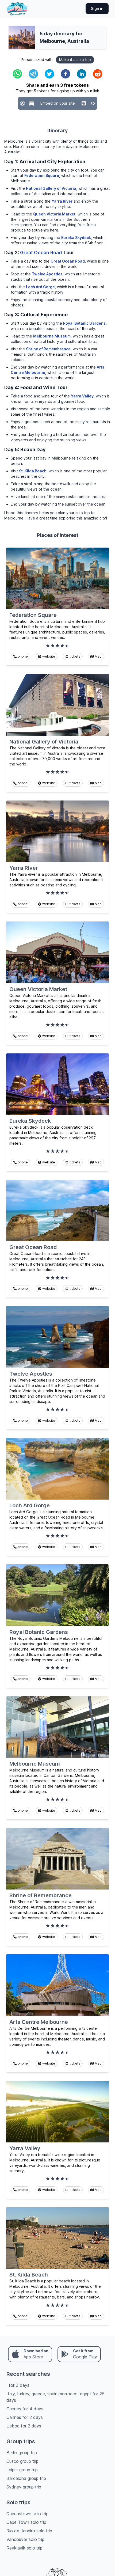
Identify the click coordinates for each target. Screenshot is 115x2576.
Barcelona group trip (26, 2478)
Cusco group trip (22, 2461)
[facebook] (66, 74)
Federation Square (42, 175)
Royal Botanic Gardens (84, 323)
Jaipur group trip (22, 2470)
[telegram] (33, 74)
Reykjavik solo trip (24, 2548)
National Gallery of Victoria (51, 188)
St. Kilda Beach (33, 471)
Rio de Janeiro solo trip (29, 2531)
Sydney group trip (24, 2487)
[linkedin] (82, 74)
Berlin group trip (22, 2453)
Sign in (97, 8)
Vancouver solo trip (25, 2539)
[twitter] (49, 74)
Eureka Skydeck (76, 238)
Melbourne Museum (52, 336)
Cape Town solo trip (26, 2522)
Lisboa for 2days (24, 2426)
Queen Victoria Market (54, 214)
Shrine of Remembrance (48, 349)
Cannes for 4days (25, 2409)
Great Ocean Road (41, 253)
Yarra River (62, 201)
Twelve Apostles (47, 274)
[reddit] (98, 74)
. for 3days (18, 2385)
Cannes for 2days (25, 2417)
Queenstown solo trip (27, 2514)
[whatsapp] (17, 74)
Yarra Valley (82, 396)
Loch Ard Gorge (40, 287)
